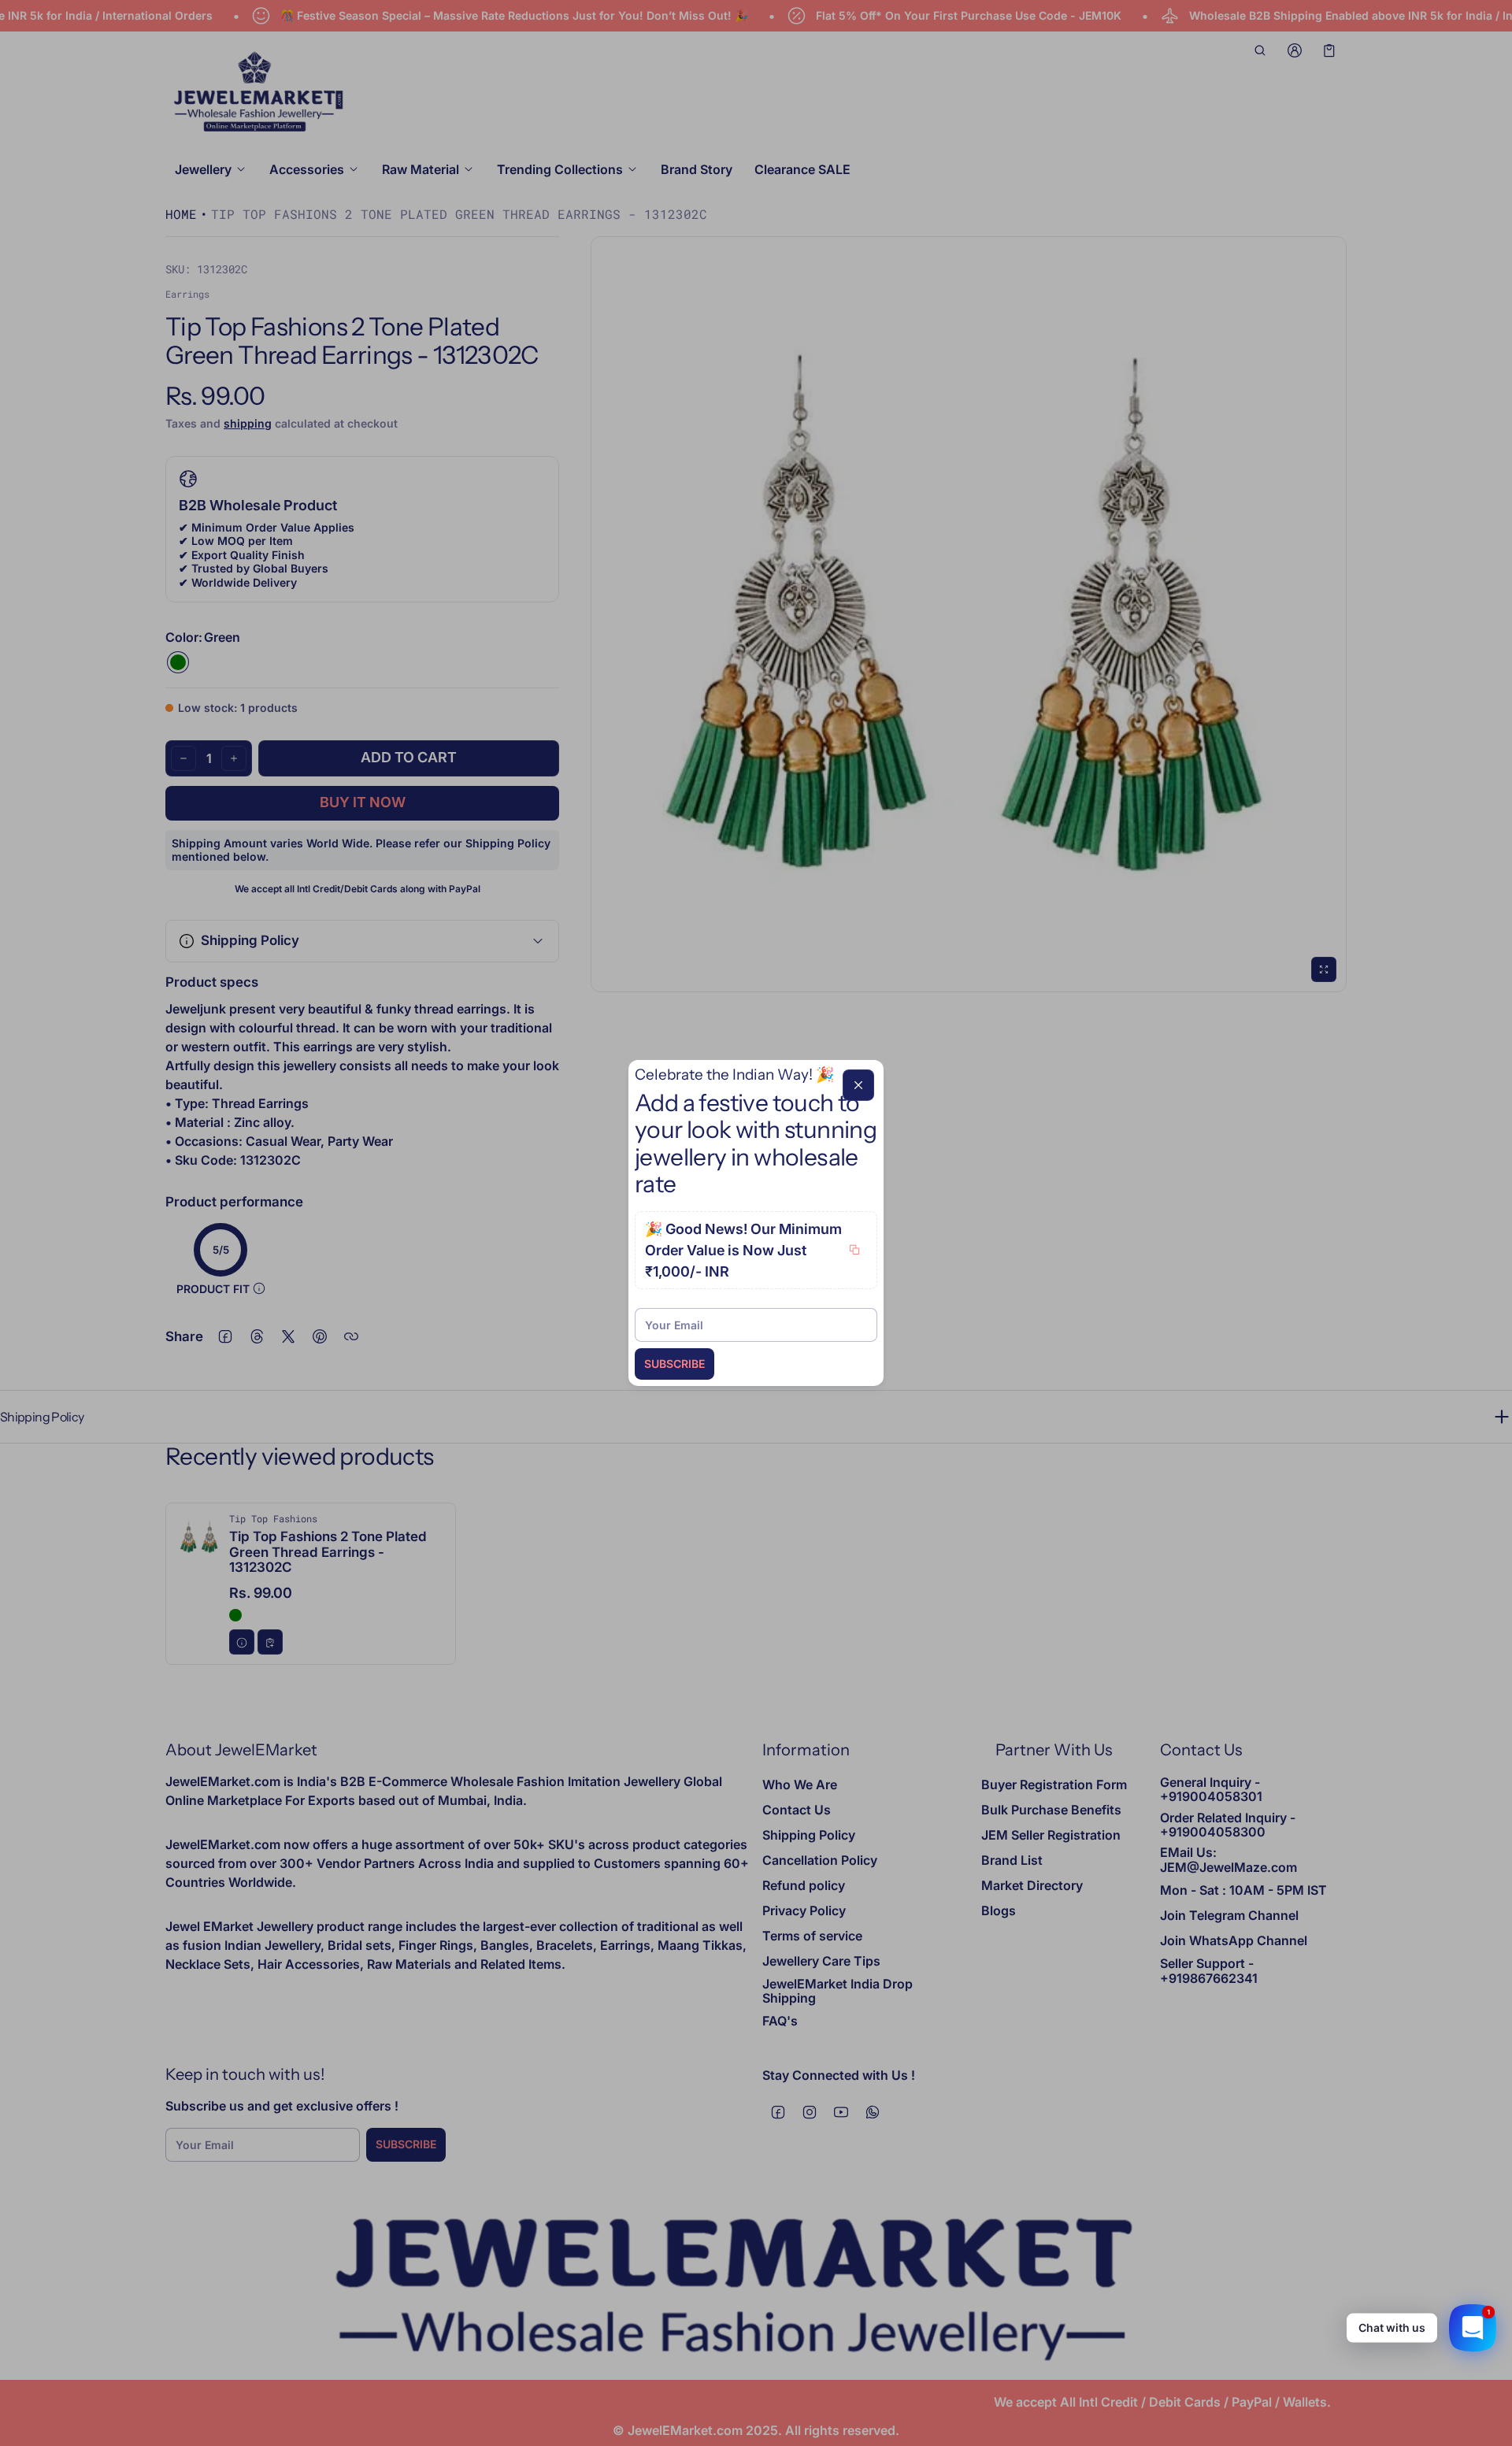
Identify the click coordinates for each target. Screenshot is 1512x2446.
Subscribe (674, 1364)
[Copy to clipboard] (854, 1250)
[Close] (858, 1085)
